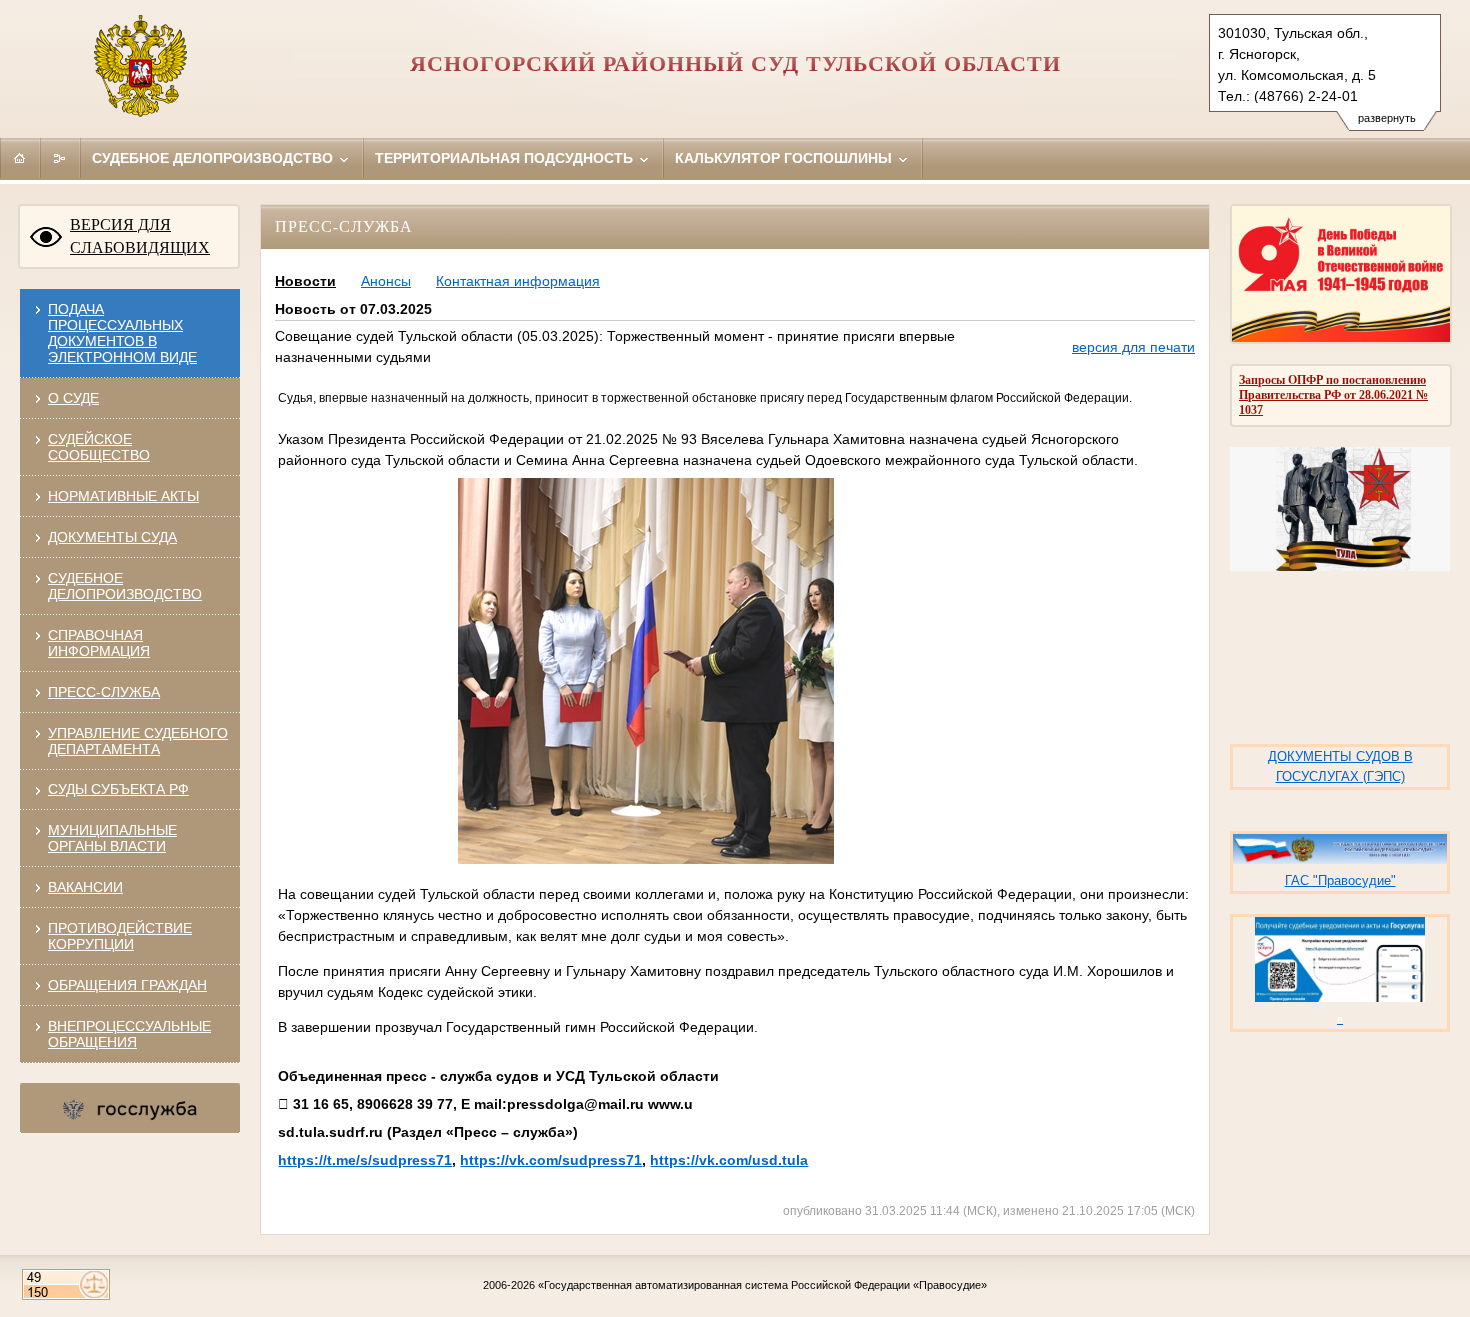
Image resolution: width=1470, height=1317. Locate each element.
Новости (305, 281)
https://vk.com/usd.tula (729, 1160)
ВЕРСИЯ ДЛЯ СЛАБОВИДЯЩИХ (140, 236)
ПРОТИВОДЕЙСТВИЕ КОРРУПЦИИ (120, 936)
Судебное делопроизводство (214, 158)
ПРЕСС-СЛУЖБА (104, 692)
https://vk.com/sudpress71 (551, 1160)
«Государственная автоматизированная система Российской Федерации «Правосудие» (762, 1285)
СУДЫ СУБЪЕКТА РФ (118, 789)
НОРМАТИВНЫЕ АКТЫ (123, 496)
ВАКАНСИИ (85, 887)
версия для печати (1133, 347)
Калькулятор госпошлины (785, 158)
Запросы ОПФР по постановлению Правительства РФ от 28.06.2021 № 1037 (1333, 395)
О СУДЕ (73, 398)
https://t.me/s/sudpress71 (365, 1160)
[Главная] (20, 158)
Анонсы (386, 281)
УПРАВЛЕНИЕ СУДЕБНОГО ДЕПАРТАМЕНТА (138, 741)
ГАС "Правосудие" (1340, 880)
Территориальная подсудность (506, 158)
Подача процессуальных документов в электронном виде (122, 333)
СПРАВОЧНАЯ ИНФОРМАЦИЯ (99, 643)
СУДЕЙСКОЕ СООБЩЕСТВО (99, 447)
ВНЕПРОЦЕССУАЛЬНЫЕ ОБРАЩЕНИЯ (129, 1034)
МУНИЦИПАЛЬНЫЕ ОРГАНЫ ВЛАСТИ (112, 838)
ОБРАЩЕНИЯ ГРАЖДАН (127, 985)
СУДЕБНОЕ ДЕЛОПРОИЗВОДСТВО (125, 586)
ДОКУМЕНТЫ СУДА (112, 537)
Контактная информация (518, 281)
